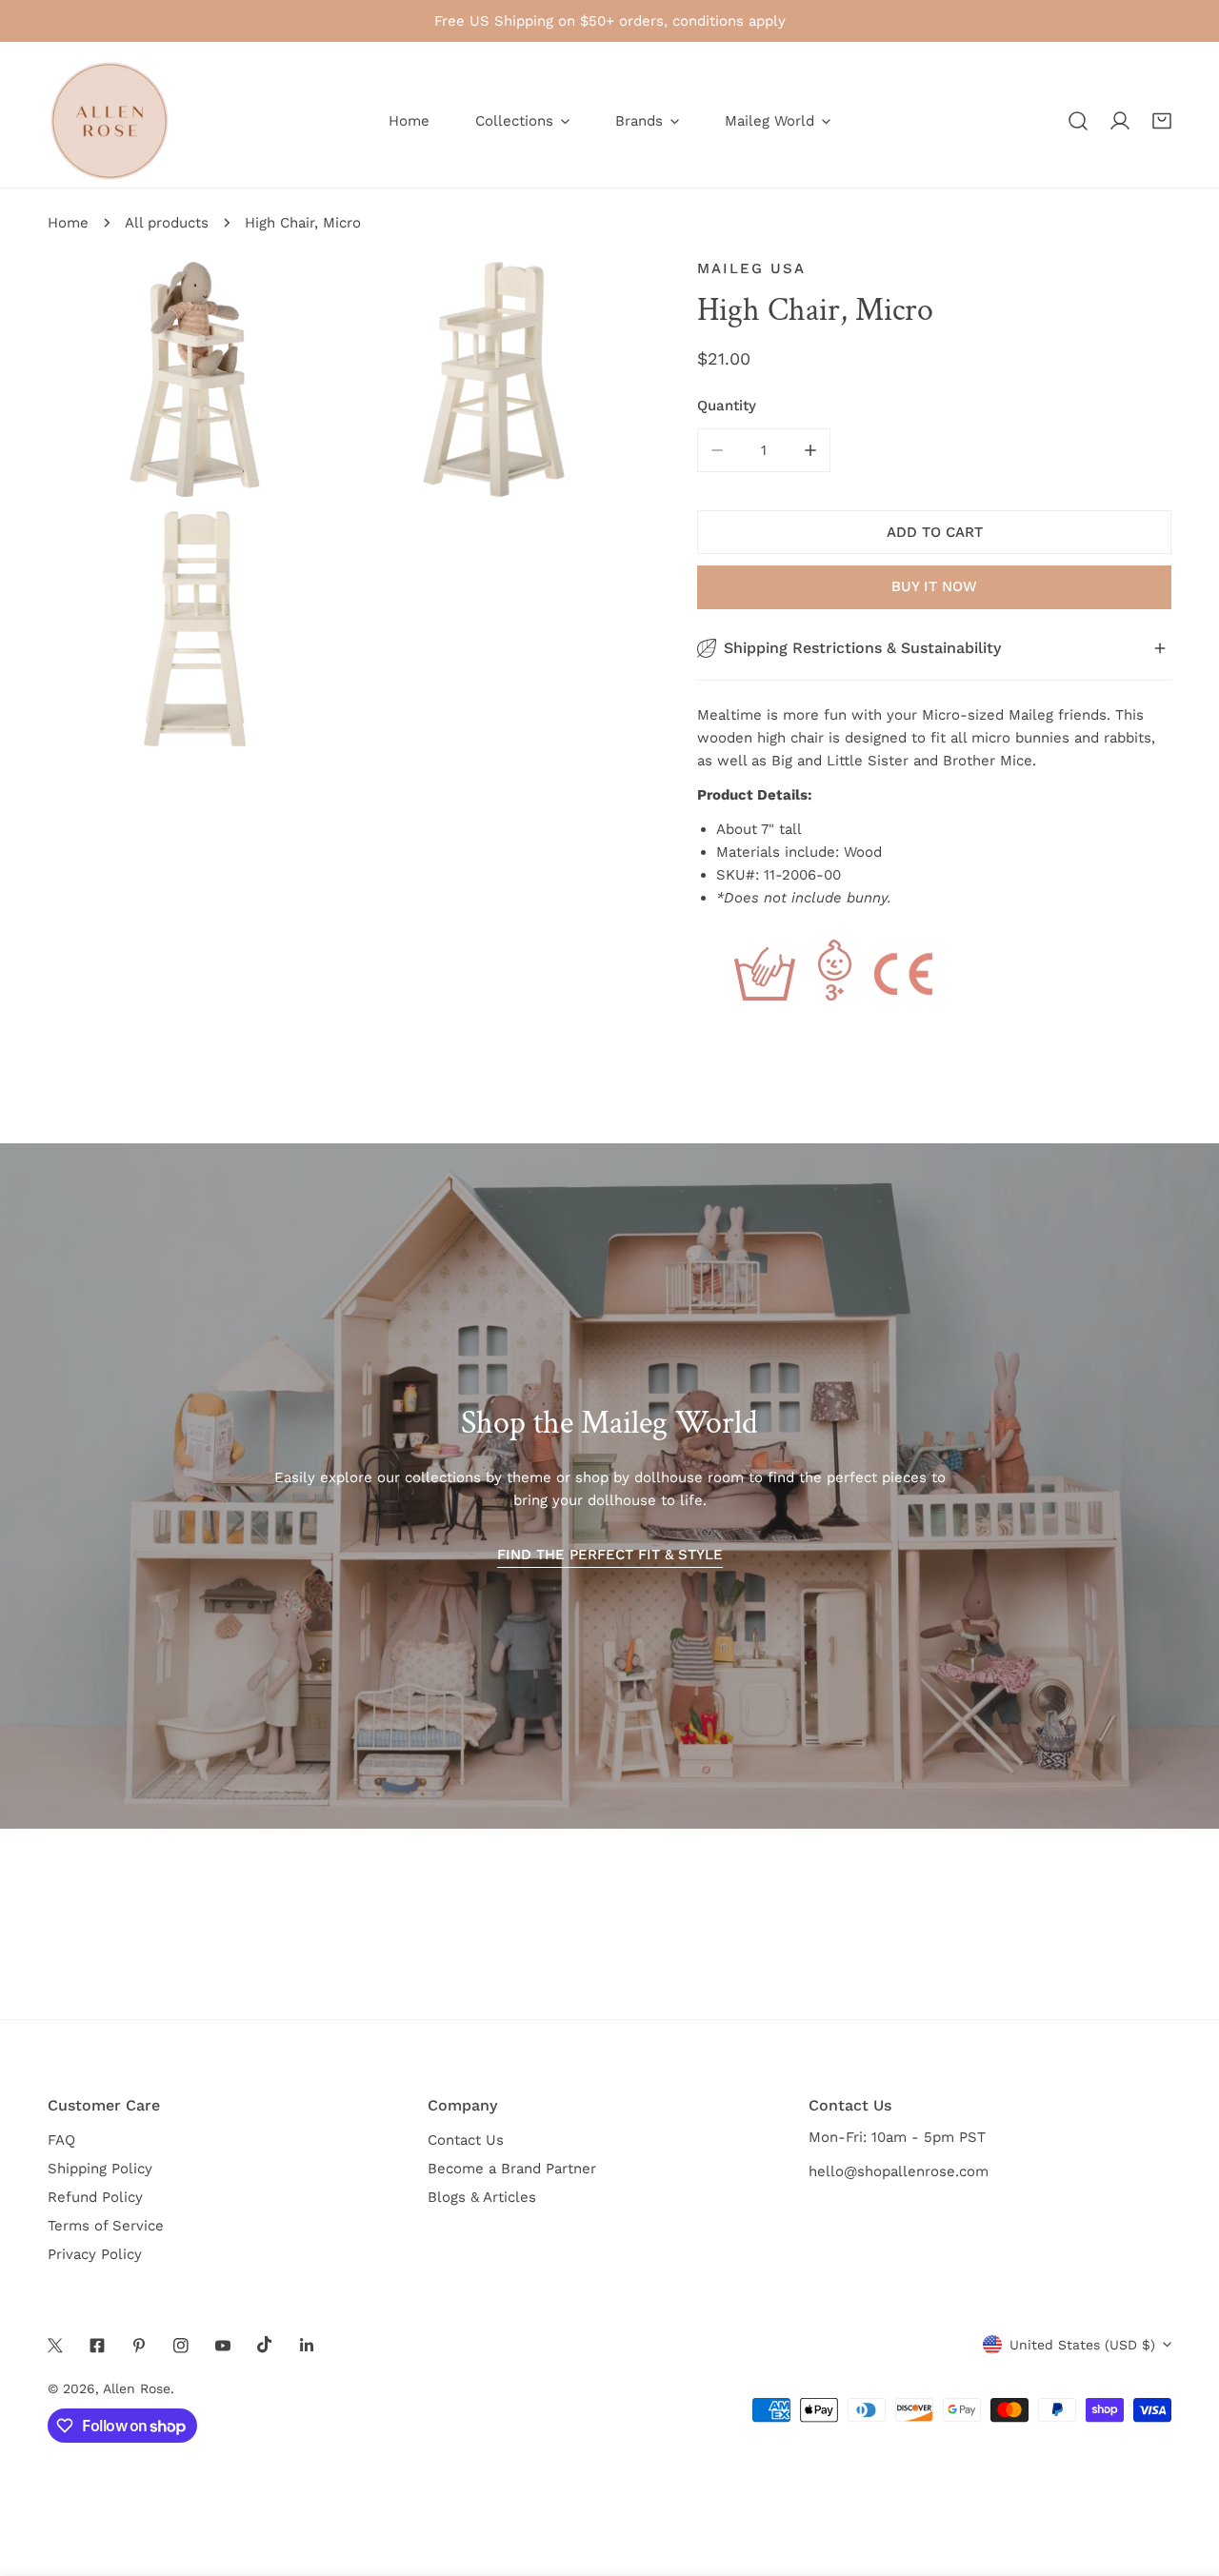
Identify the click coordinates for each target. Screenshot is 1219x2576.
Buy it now (934, 586)
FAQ (61, 2140)
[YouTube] (223, 2346)
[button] (1162, 121)
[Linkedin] (307, 2346)
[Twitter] (55, 2346)
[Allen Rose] (110, 121)
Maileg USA (751, 268)
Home (68, 223)
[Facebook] (97, 2346)
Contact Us (466, 2140)
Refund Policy (95, 2197)
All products (167, 223)
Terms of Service (106, 2226)
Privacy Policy (95, 2254)
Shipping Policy (100, 2169)
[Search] (1078, 121)
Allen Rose (137, 2388)
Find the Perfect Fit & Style (610, 1555)
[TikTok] (265, 2345)
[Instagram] (181, 2346)
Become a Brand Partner (512, 2169)
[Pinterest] (139, 2346)
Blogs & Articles (482, 2197)
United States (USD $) (1082, 2345)
